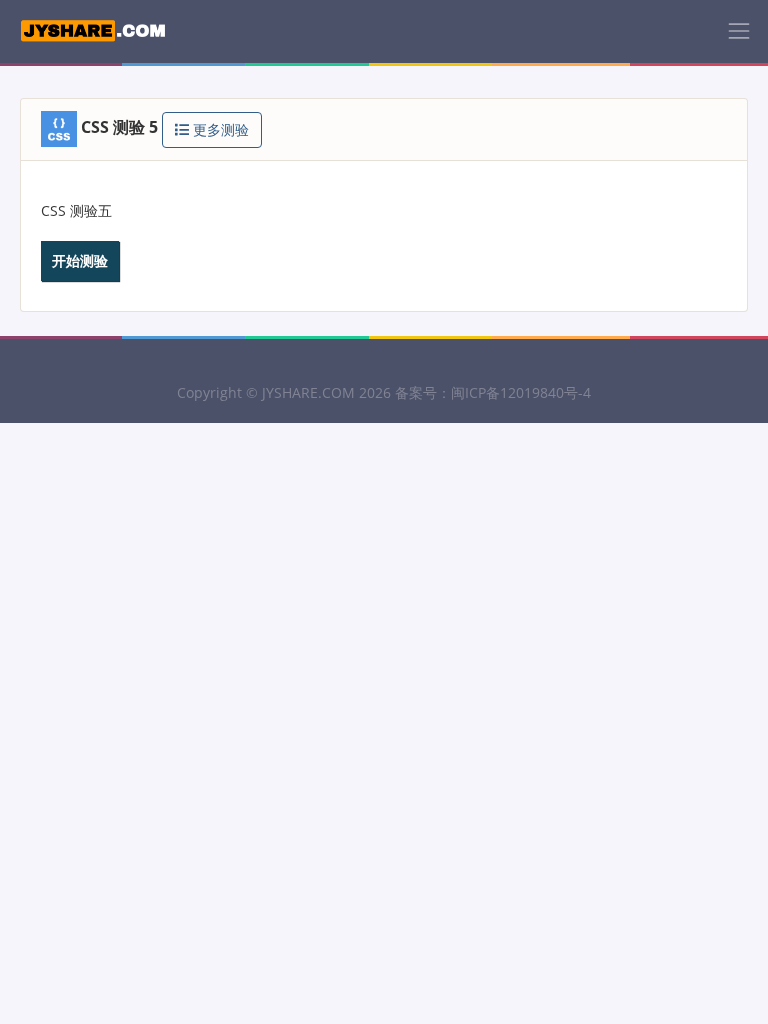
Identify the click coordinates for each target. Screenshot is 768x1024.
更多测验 (219, 129)
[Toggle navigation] (739, 31)
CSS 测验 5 (119, 127)
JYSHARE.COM (308, 392)
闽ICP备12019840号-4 (521, 392)
